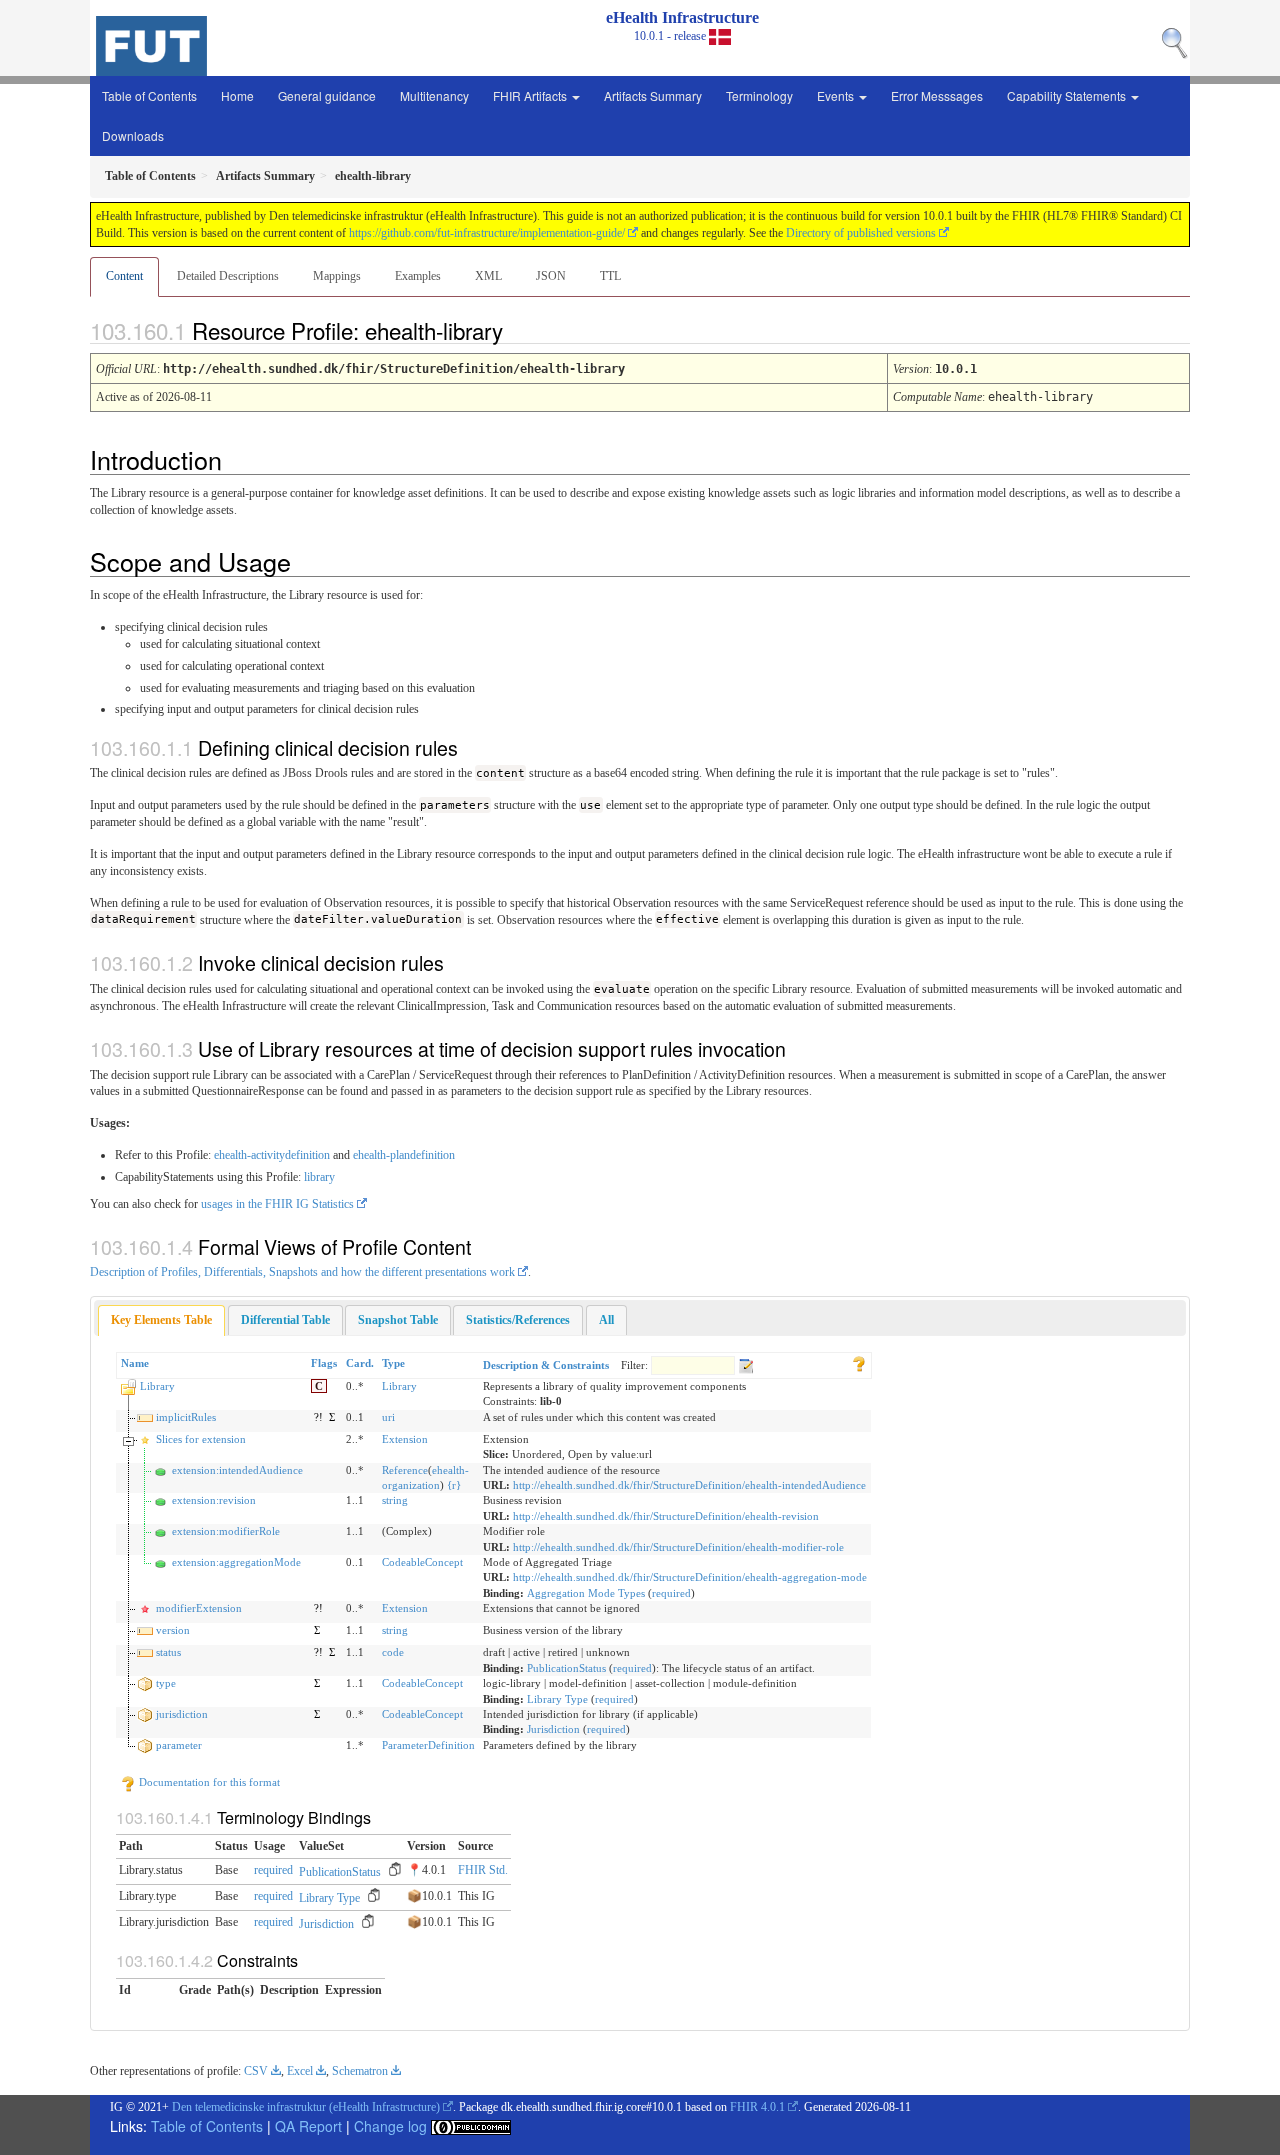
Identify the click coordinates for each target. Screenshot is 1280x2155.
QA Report (308, 2126)
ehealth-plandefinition (404, 1155)
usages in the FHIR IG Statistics (277, 1204)
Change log (390, 2126)
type (166, 1683)
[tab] (161, 1320)
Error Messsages (937, 95)
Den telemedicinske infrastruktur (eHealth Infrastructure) (306, 2107)
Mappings (337, 276)
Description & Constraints (546, 1365)
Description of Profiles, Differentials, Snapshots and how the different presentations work (302, 1272)
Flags (324, 1363)
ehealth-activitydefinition (272, 1155)
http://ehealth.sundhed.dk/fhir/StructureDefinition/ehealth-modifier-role (678, 1547)
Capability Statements (1068, 95)
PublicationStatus (566, 1668)
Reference (405, 1470)
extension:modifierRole (226, 1531)
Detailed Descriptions (228, 276)
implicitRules (186, 1417)
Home (237, 95)
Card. (360, 1363)
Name (135, 1363)
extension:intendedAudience (237, 1470)
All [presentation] (606, 1320)
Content (124, 276)
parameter (179, 1745)
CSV (256, 2071)
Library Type (557, 1699)
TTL (610, 276)
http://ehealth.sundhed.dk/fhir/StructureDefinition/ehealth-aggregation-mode (690, 1577)
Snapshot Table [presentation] (398, 1320)
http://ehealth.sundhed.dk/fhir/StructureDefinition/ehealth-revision (666, 1516)
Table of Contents (149, 95)
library (319, 1177)
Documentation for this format (208, 1782)
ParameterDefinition (428, 1745)
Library (157, 1386)
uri (388, 1417)
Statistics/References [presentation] (518, 1320)
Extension (405, 1439)
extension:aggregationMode (236, 1562)
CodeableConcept (422, 1562)
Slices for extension (201, 1439)
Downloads (133, 135)
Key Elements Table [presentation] (161, 1320)
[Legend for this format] (859, 1363)
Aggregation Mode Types (586, 1593)
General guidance (327, 95)
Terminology (759, 95)
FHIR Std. (483, 1870)
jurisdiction (182, 1714)
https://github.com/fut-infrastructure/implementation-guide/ (487, 233)
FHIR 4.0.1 (757, 2107)
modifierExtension (199, 1608)
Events (837, 95)
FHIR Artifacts (531, 95)
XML (488, 276)
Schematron (360, 2071)
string (395, 1500)
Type (393, 1363)
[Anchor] (520, 330)
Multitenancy (434, 95)
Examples (418, 276)
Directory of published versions (861, 233)
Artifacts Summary (653, 95)
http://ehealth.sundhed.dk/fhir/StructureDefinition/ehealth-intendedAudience (689, 1485)
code (393, 1652)
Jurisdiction (553, 1729)
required (671, 1593)
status (168, 1652)
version (173, 1630)
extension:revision (214, 1500)
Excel (300, 2071)
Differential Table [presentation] (285, 1320)
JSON (551, 276)
